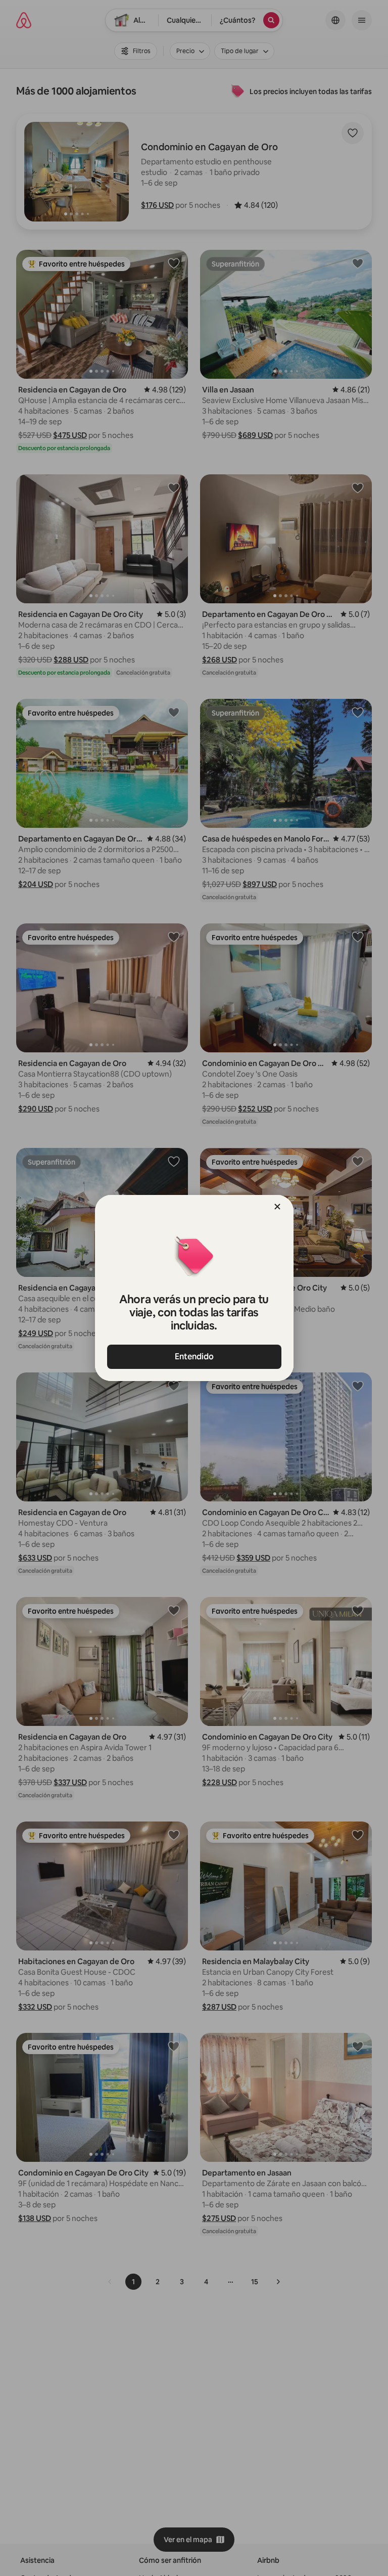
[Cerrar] (277, 1207)
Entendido (194, 1357)
